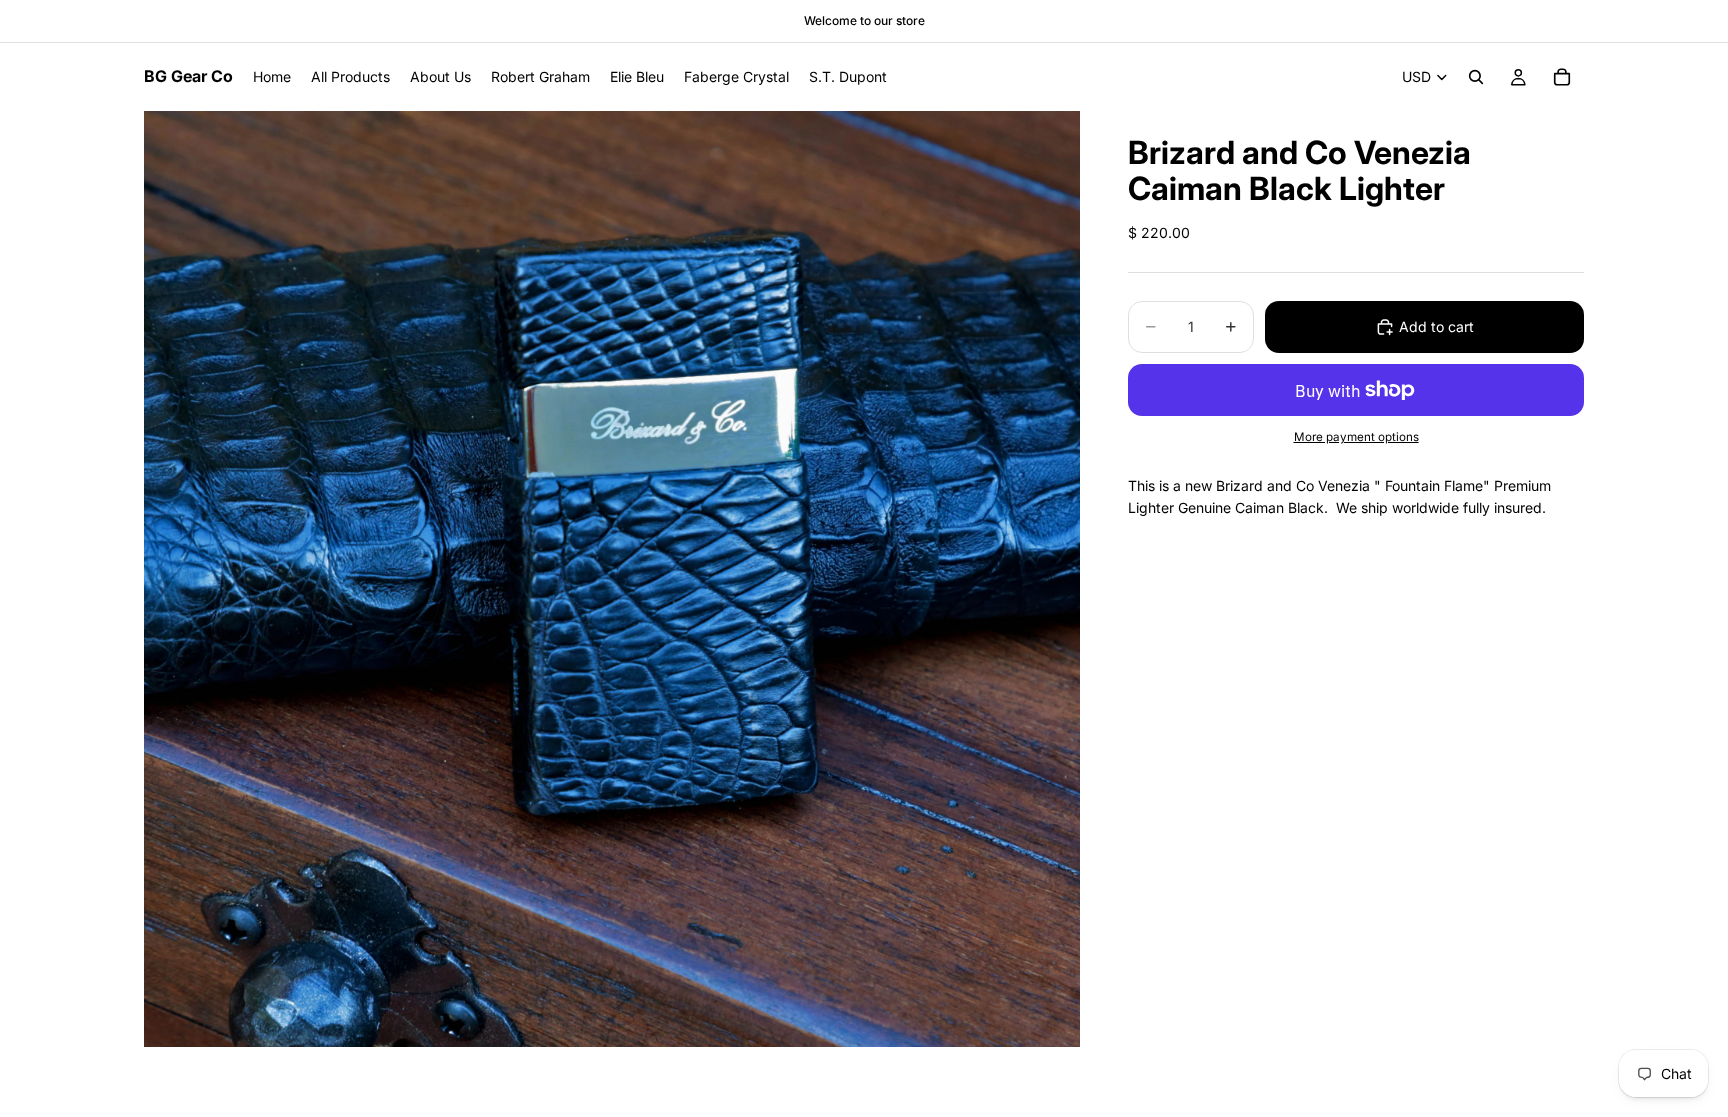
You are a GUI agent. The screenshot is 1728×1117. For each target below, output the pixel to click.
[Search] (1476, 77)
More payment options (1356, 437)
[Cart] (1562, 77)
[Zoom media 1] (612, 579)
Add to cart (1436, 326)
